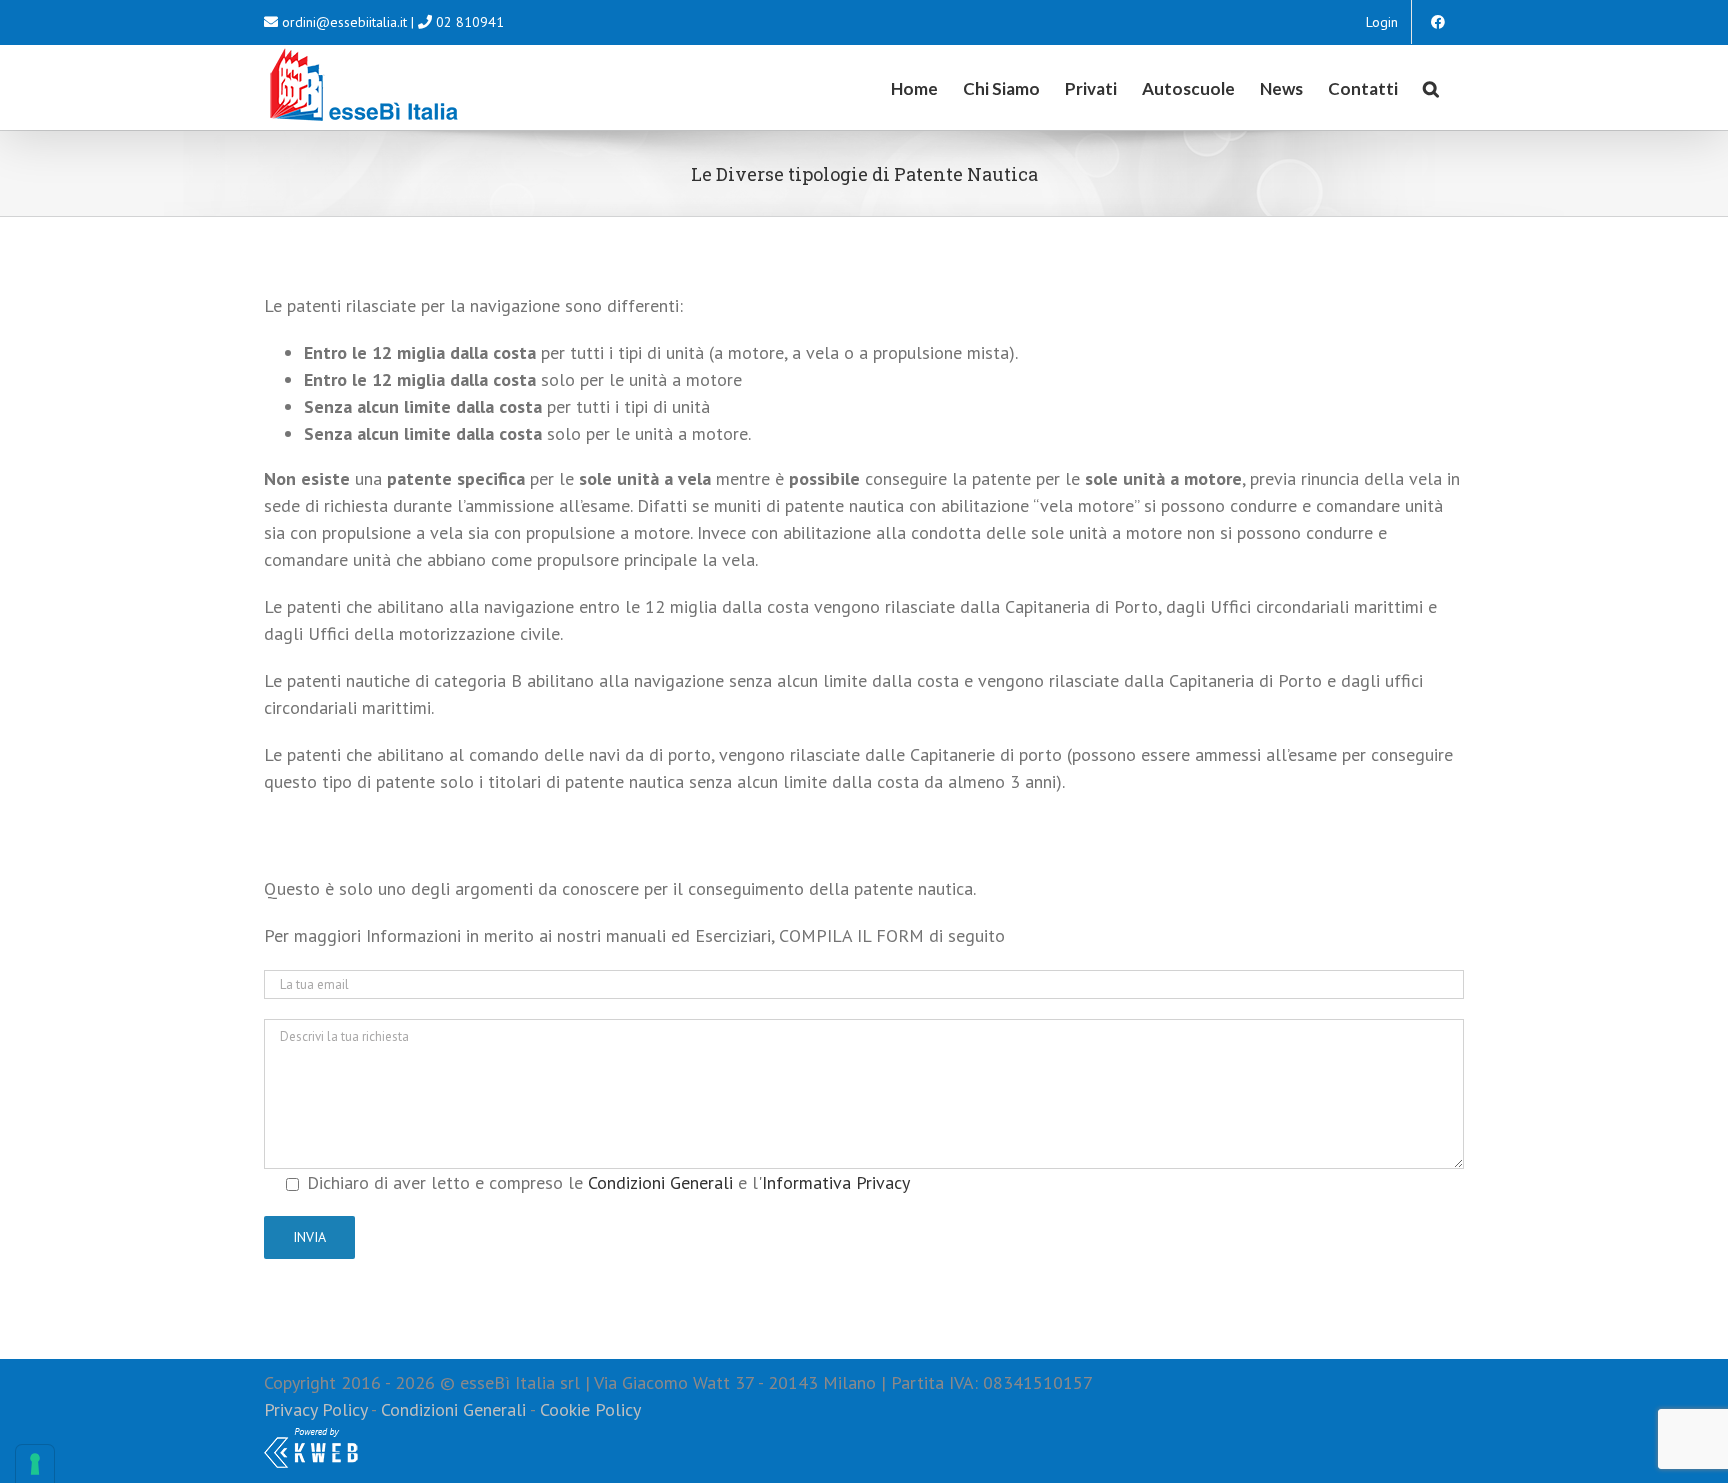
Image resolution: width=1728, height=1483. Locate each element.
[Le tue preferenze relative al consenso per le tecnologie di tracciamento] (35, 1464)
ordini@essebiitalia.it (344, 22)
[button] (1431, 87)
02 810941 (470, 22)
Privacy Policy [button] (315, 1409)
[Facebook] (1438, 22)
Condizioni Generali (660, 1182)
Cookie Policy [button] (590, 1409)
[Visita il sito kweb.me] (311, 1436)
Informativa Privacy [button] (836, 1182)
